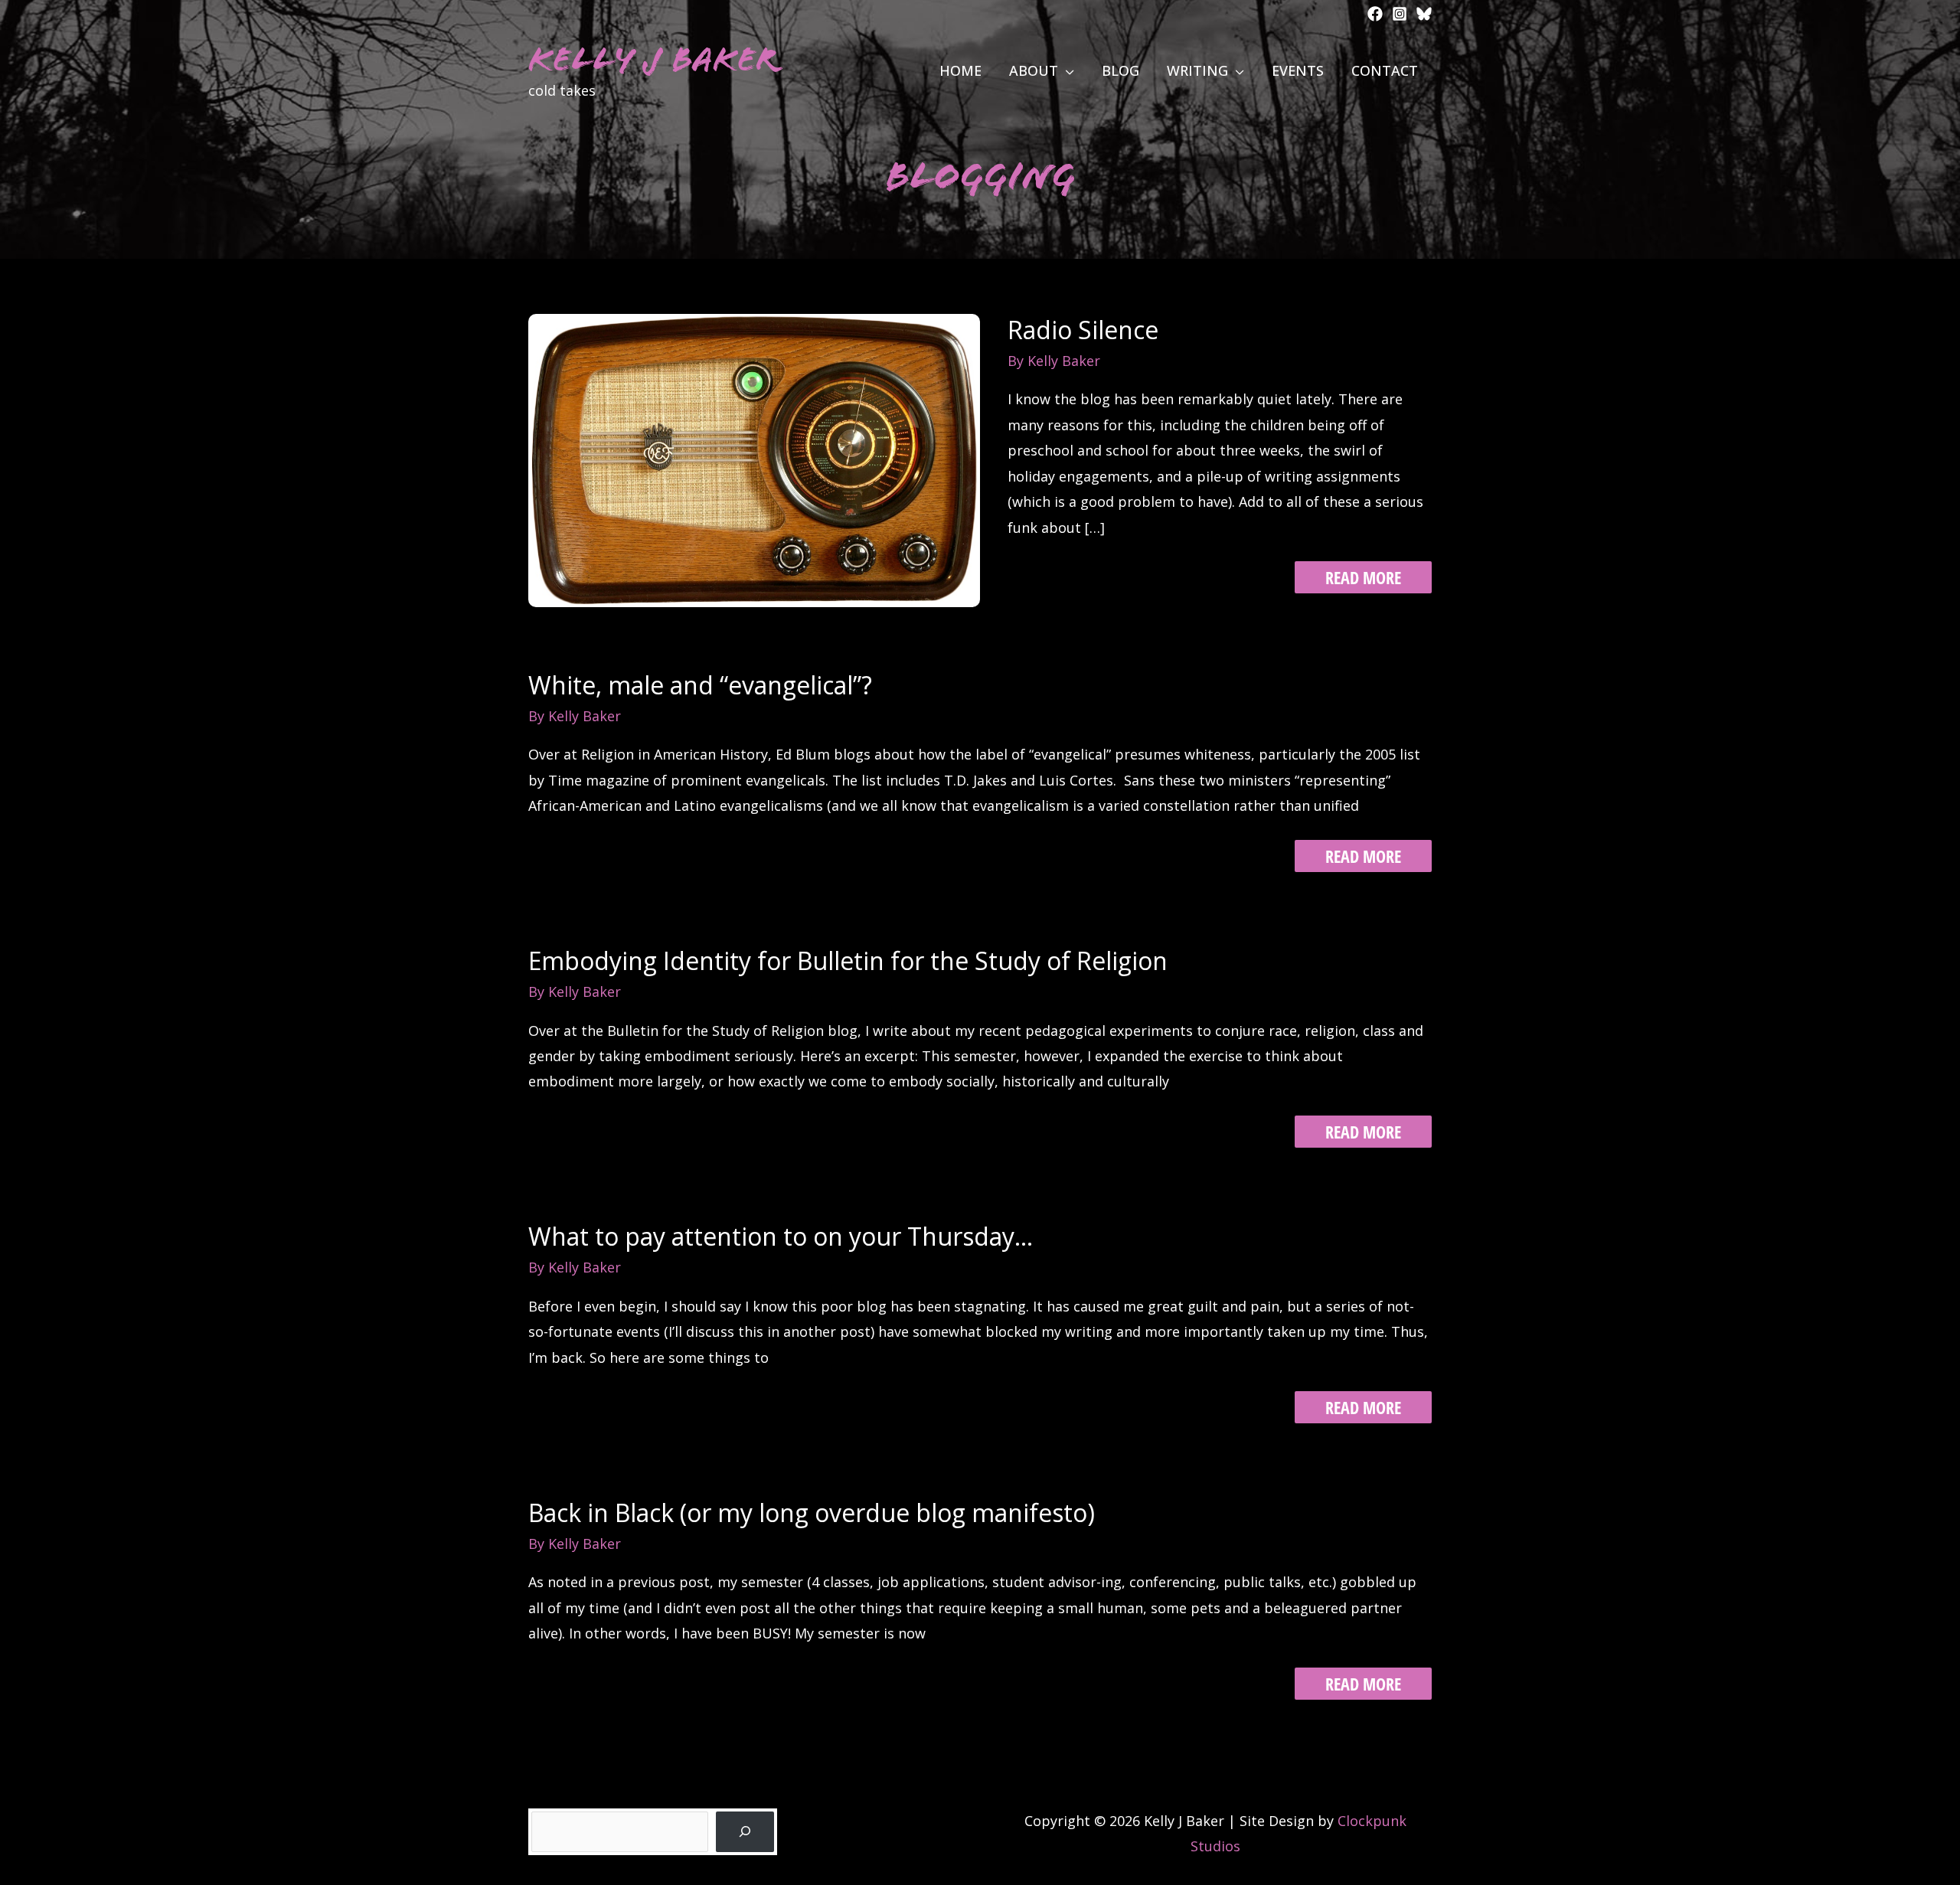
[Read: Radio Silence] (754, 459)
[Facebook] (1375, 14)
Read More (1363, 579)
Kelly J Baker (653, 59)
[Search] (745, 1832)
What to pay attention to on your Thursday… (781, 1236)
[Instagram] (1400, 14)
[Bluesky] (1424, 14)
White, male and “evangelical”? (700, 685)
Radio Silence (1083, 330)
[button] (1066, 70)
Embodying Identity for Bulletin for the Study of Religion (848, 960)
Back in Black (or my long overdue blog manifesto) (812, 1513)
